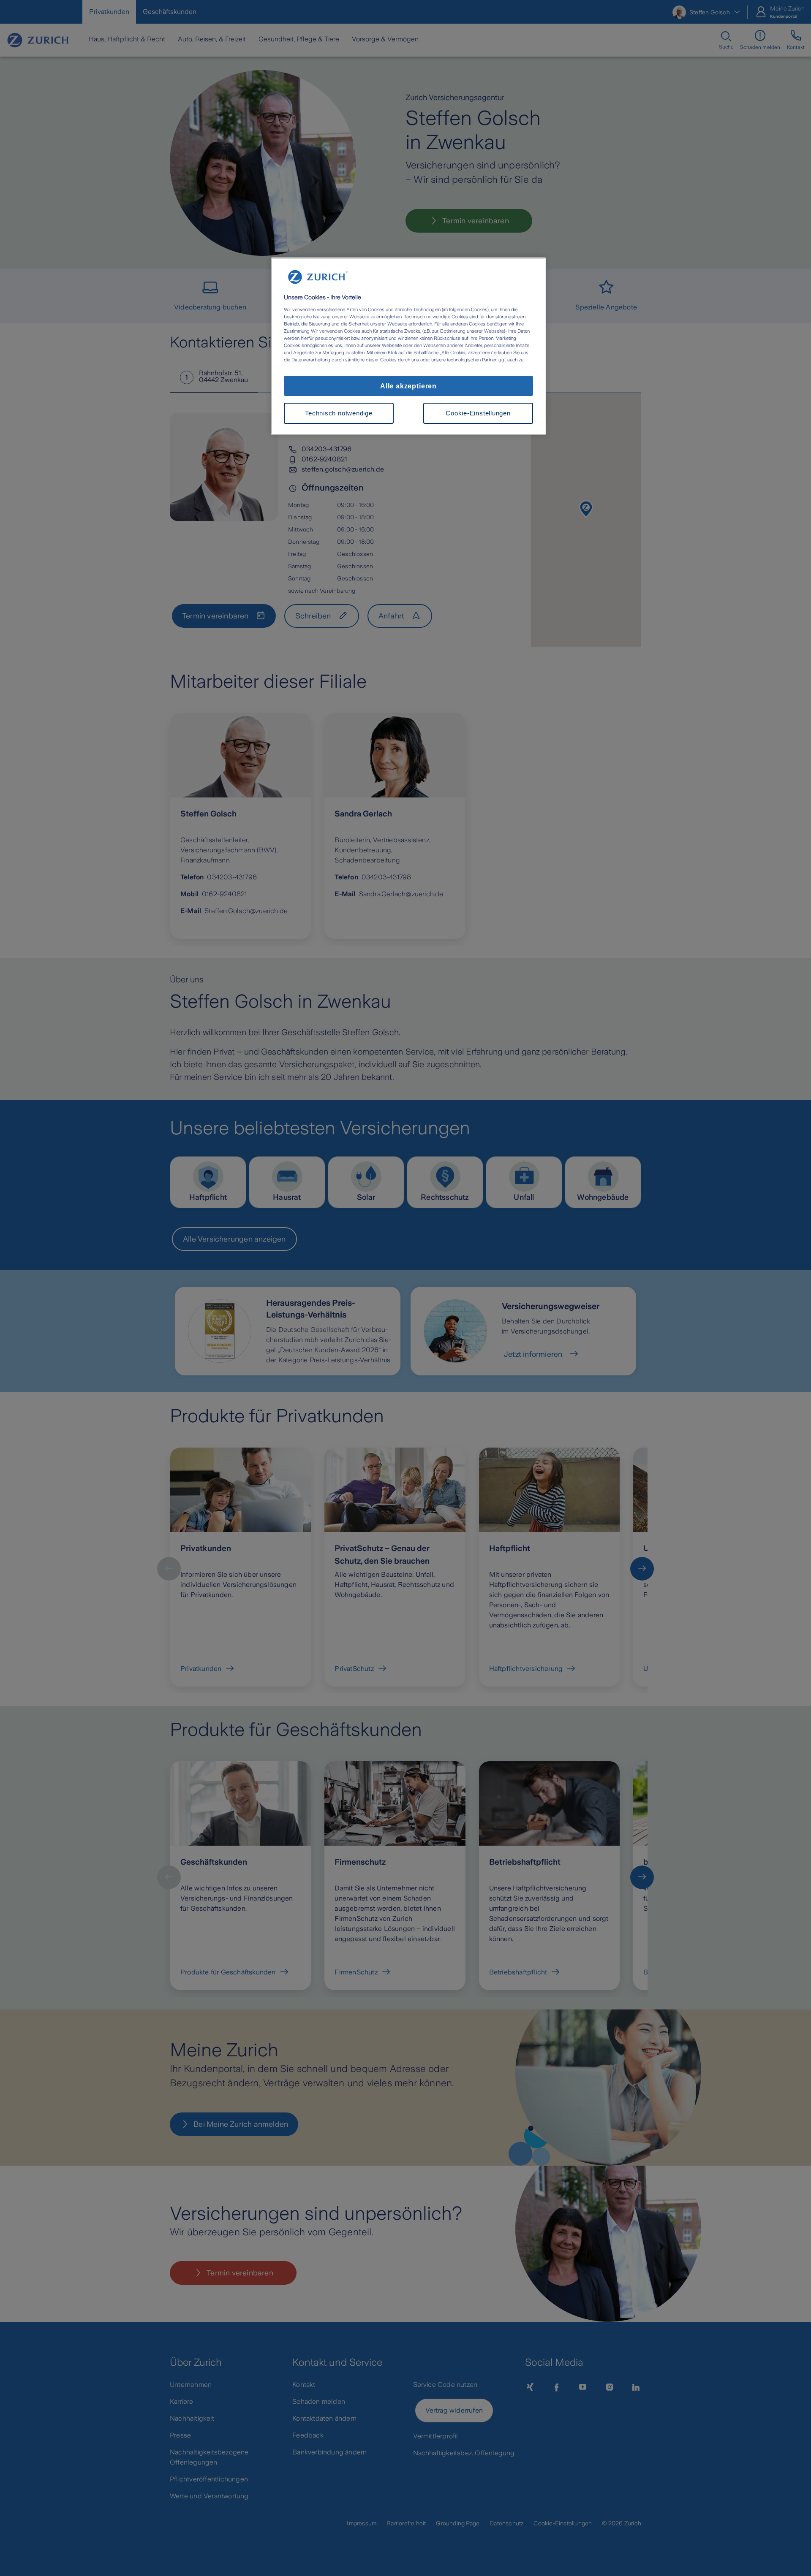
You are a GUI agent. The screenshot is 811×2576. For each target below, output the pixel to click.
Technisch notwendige (339, 413)
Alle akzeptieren (408, 386)
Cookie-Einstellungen (478, 413)
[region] (408, 346)
